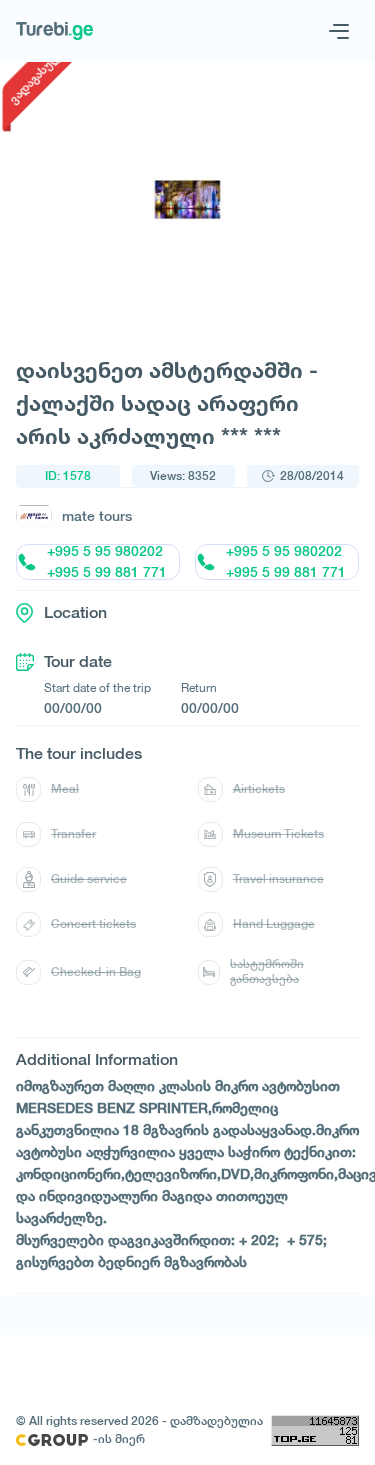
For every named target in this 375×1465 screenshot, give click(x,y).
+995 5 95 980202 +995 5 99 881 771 (107, 562)
